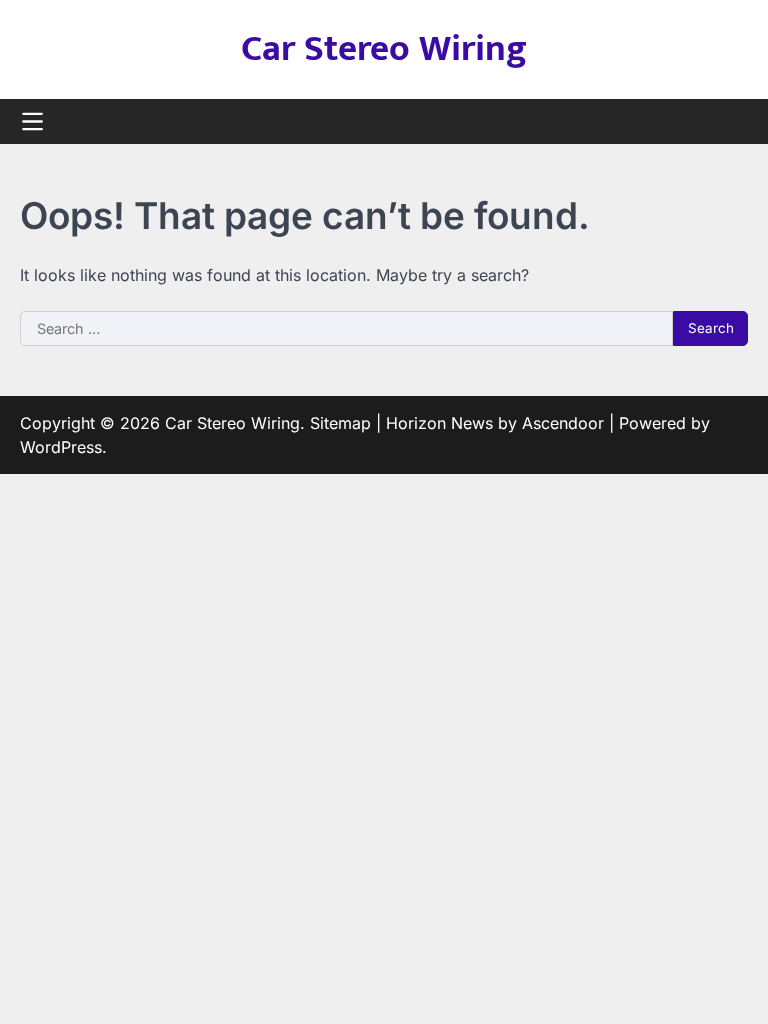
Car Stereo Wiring (384, 49)
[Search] (733, 122)
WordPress (61, 447)
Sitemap (340, 423)
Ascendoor (563, 423)
